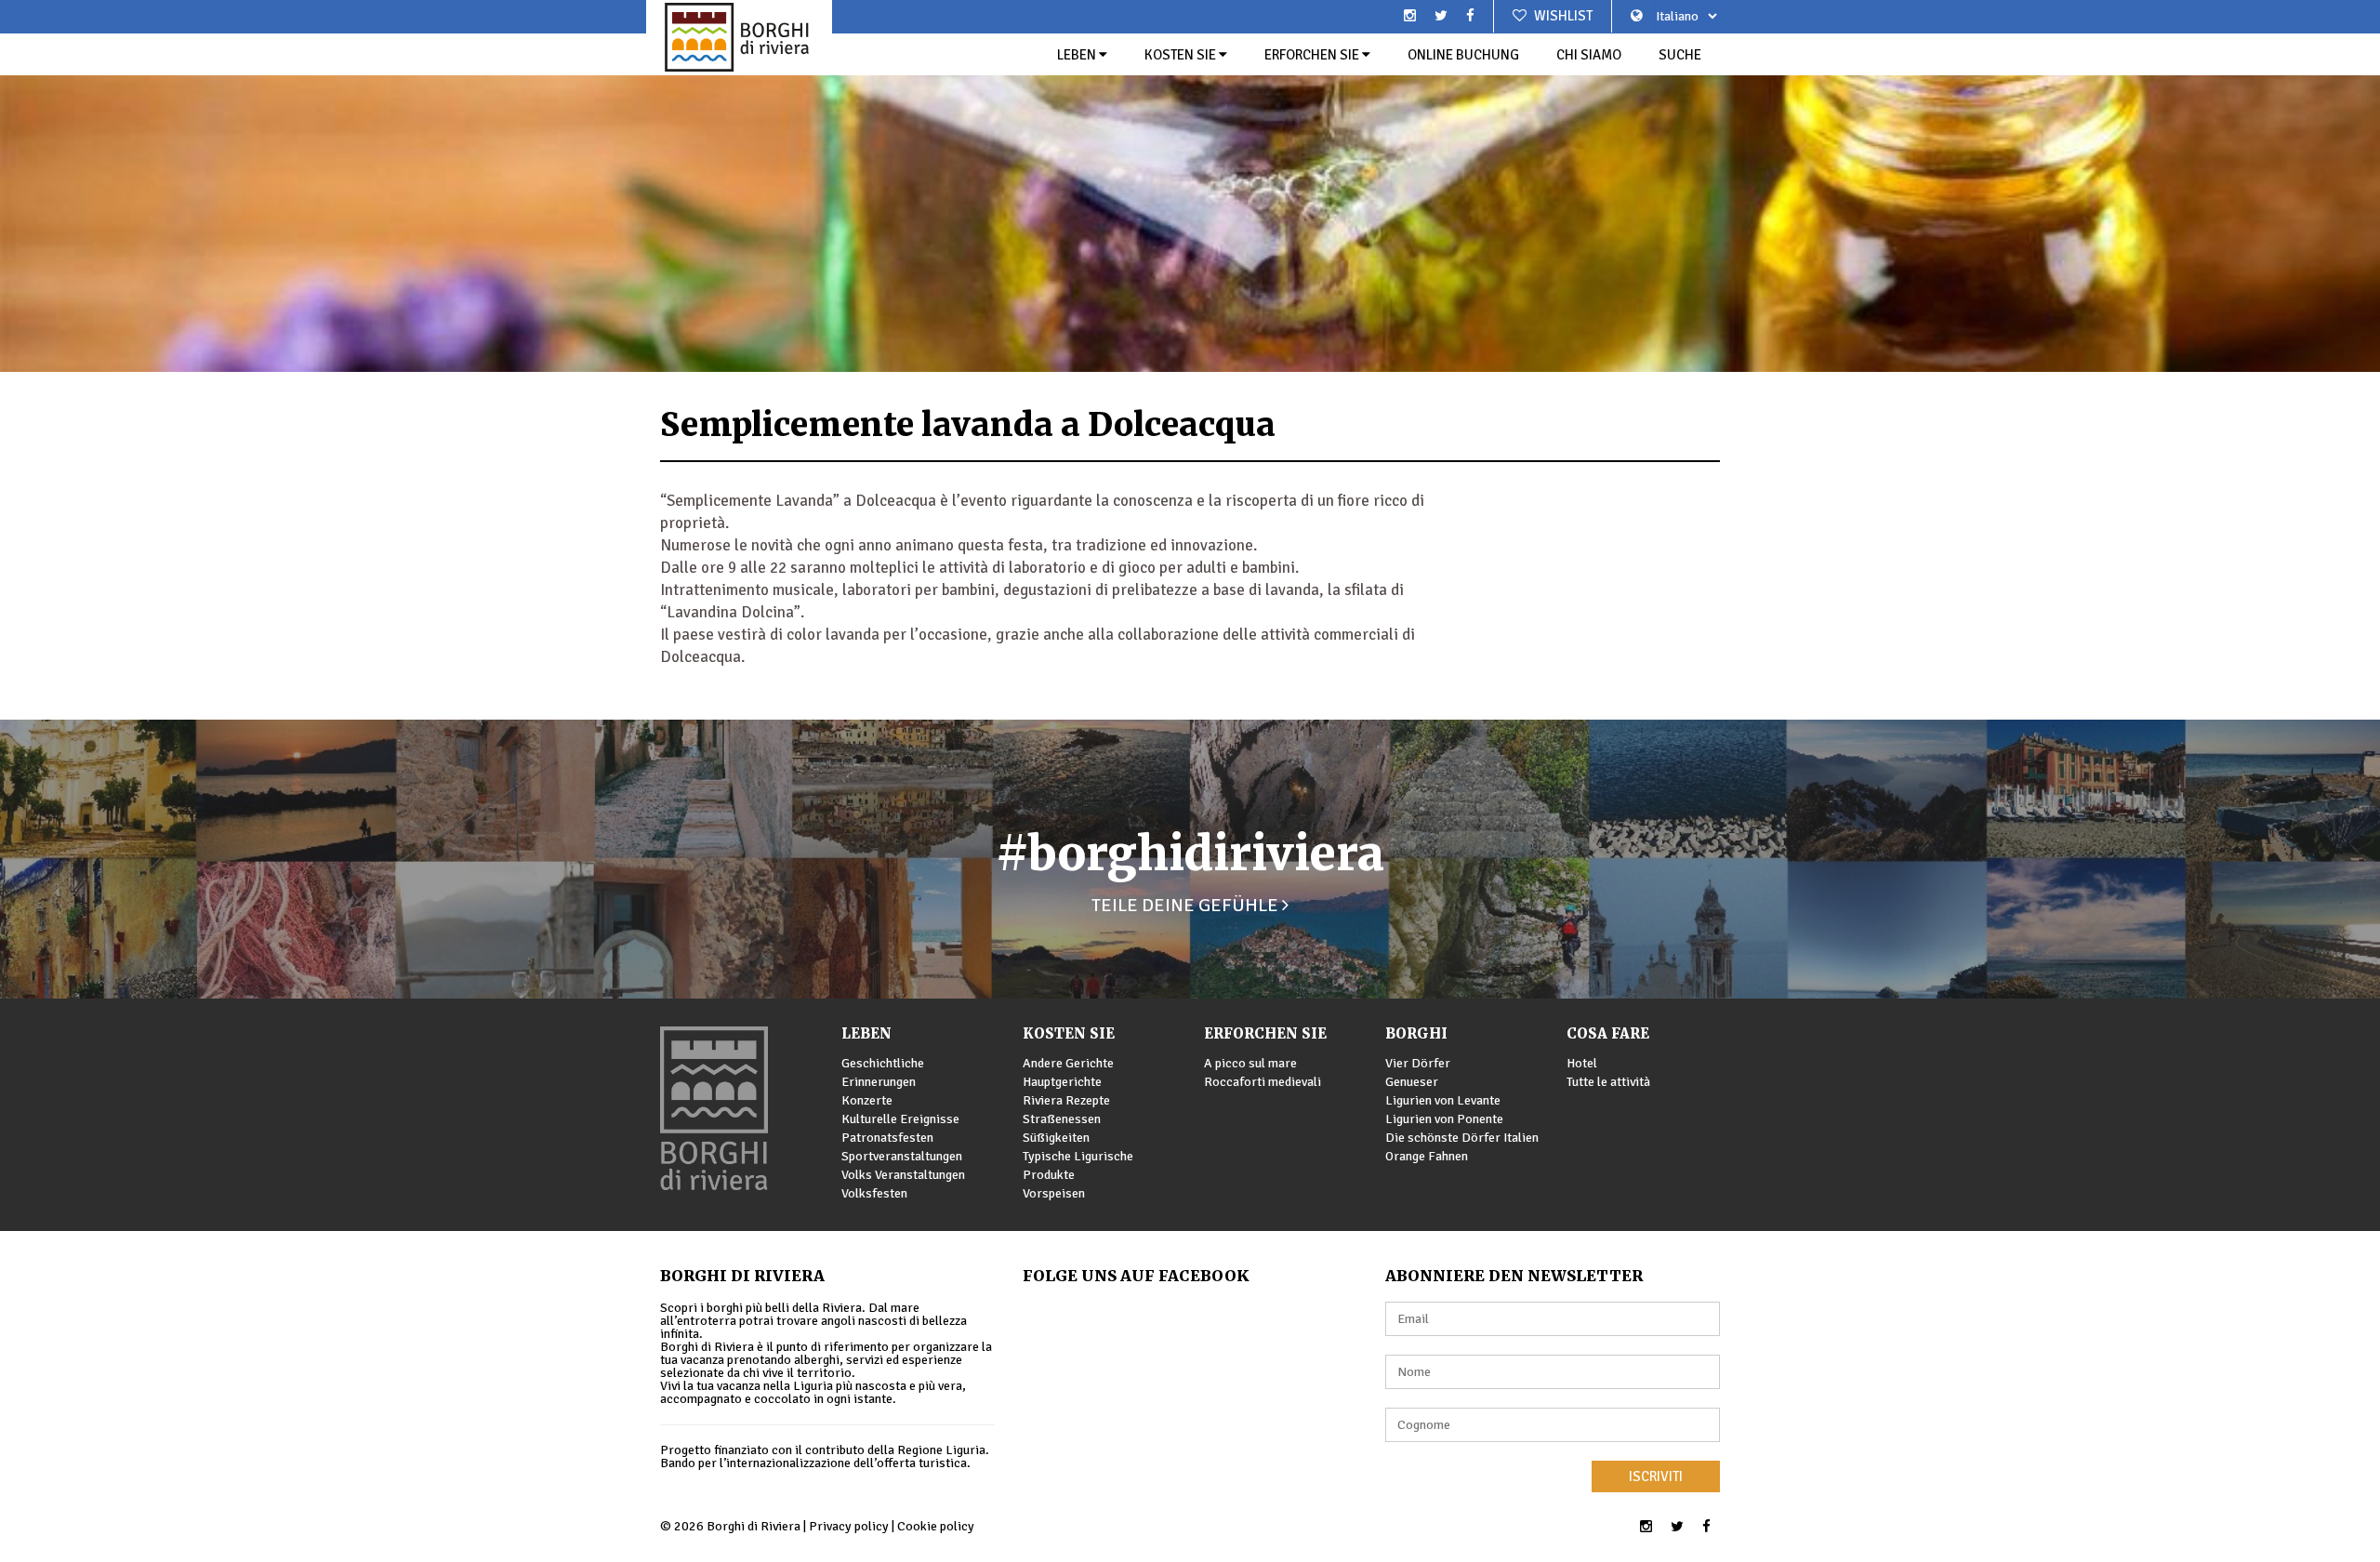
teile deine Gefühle (1187, 905)
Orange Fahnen (1427, 1156)
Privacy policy (849, 1526)
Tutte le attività (1608, 1082)
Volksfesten (874, 1193)
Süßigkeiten (1056, 1138)
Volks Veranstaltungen (903, 1175)
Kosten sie (1182, 55)
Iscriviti (1656, 1476)
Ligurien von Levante (1443, 1100)
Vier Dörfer (1418, 1063)
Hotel (1582, 1063)
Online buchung (1463, 55)
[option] (1190, 186)
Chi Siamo (1589, 55)
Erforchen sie (1313, 55)
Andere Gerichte (1068, 1063)
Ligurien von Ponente (1444, 1119)
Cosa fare (1608, 1033)
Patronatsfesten (887, 1138)
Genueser (1412, 1082)
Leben (1078, 55)
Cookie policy (936, 1526)
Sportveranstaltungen (902, 1156)
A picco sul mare (1250, 1063)
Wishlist (1562, 16)
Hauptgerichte (1062, 1082)
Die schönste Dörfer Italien (1462, 1138)
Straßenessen (1062, 1119)
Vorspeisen (1054, 1193)
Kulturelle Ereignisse (900, 1119)
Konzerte (867, 1100)
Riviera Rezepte (1066, 1100)
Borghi (1416, 1033)
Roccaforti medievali (1263, 1082)
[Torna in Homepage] (739, 37)
